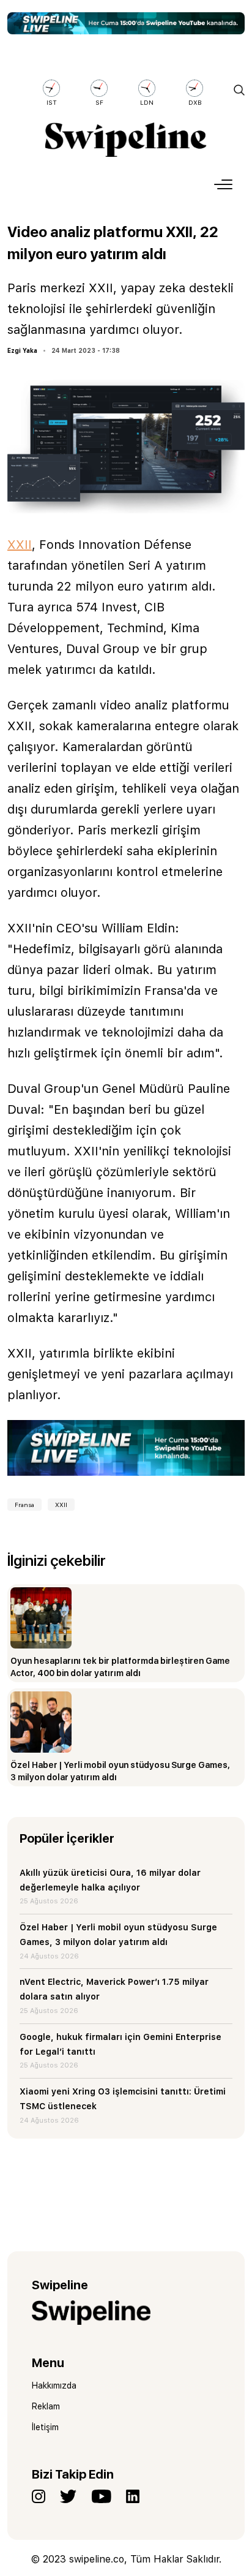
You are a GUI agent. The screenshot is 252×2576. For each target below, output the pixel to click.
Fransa (24, 1505)
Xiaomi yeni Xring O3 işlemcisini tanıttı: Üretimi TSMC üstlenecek (123, 2099)
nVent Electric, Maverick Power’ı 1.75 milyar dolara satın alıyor (114, 1989)
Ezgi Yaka (22, 350)
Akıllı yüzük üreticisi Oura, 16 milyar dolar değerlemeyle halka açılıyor (110, 1880)
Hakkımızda (54, 2385)
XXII (20, 545)
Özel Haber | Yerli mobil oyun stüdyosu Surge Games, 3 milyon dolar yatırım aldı (118, 1935)
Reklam (46, 2406)
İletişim (45, 2427)
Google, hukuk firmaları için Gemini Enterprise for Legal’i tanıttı (120, 2044)
